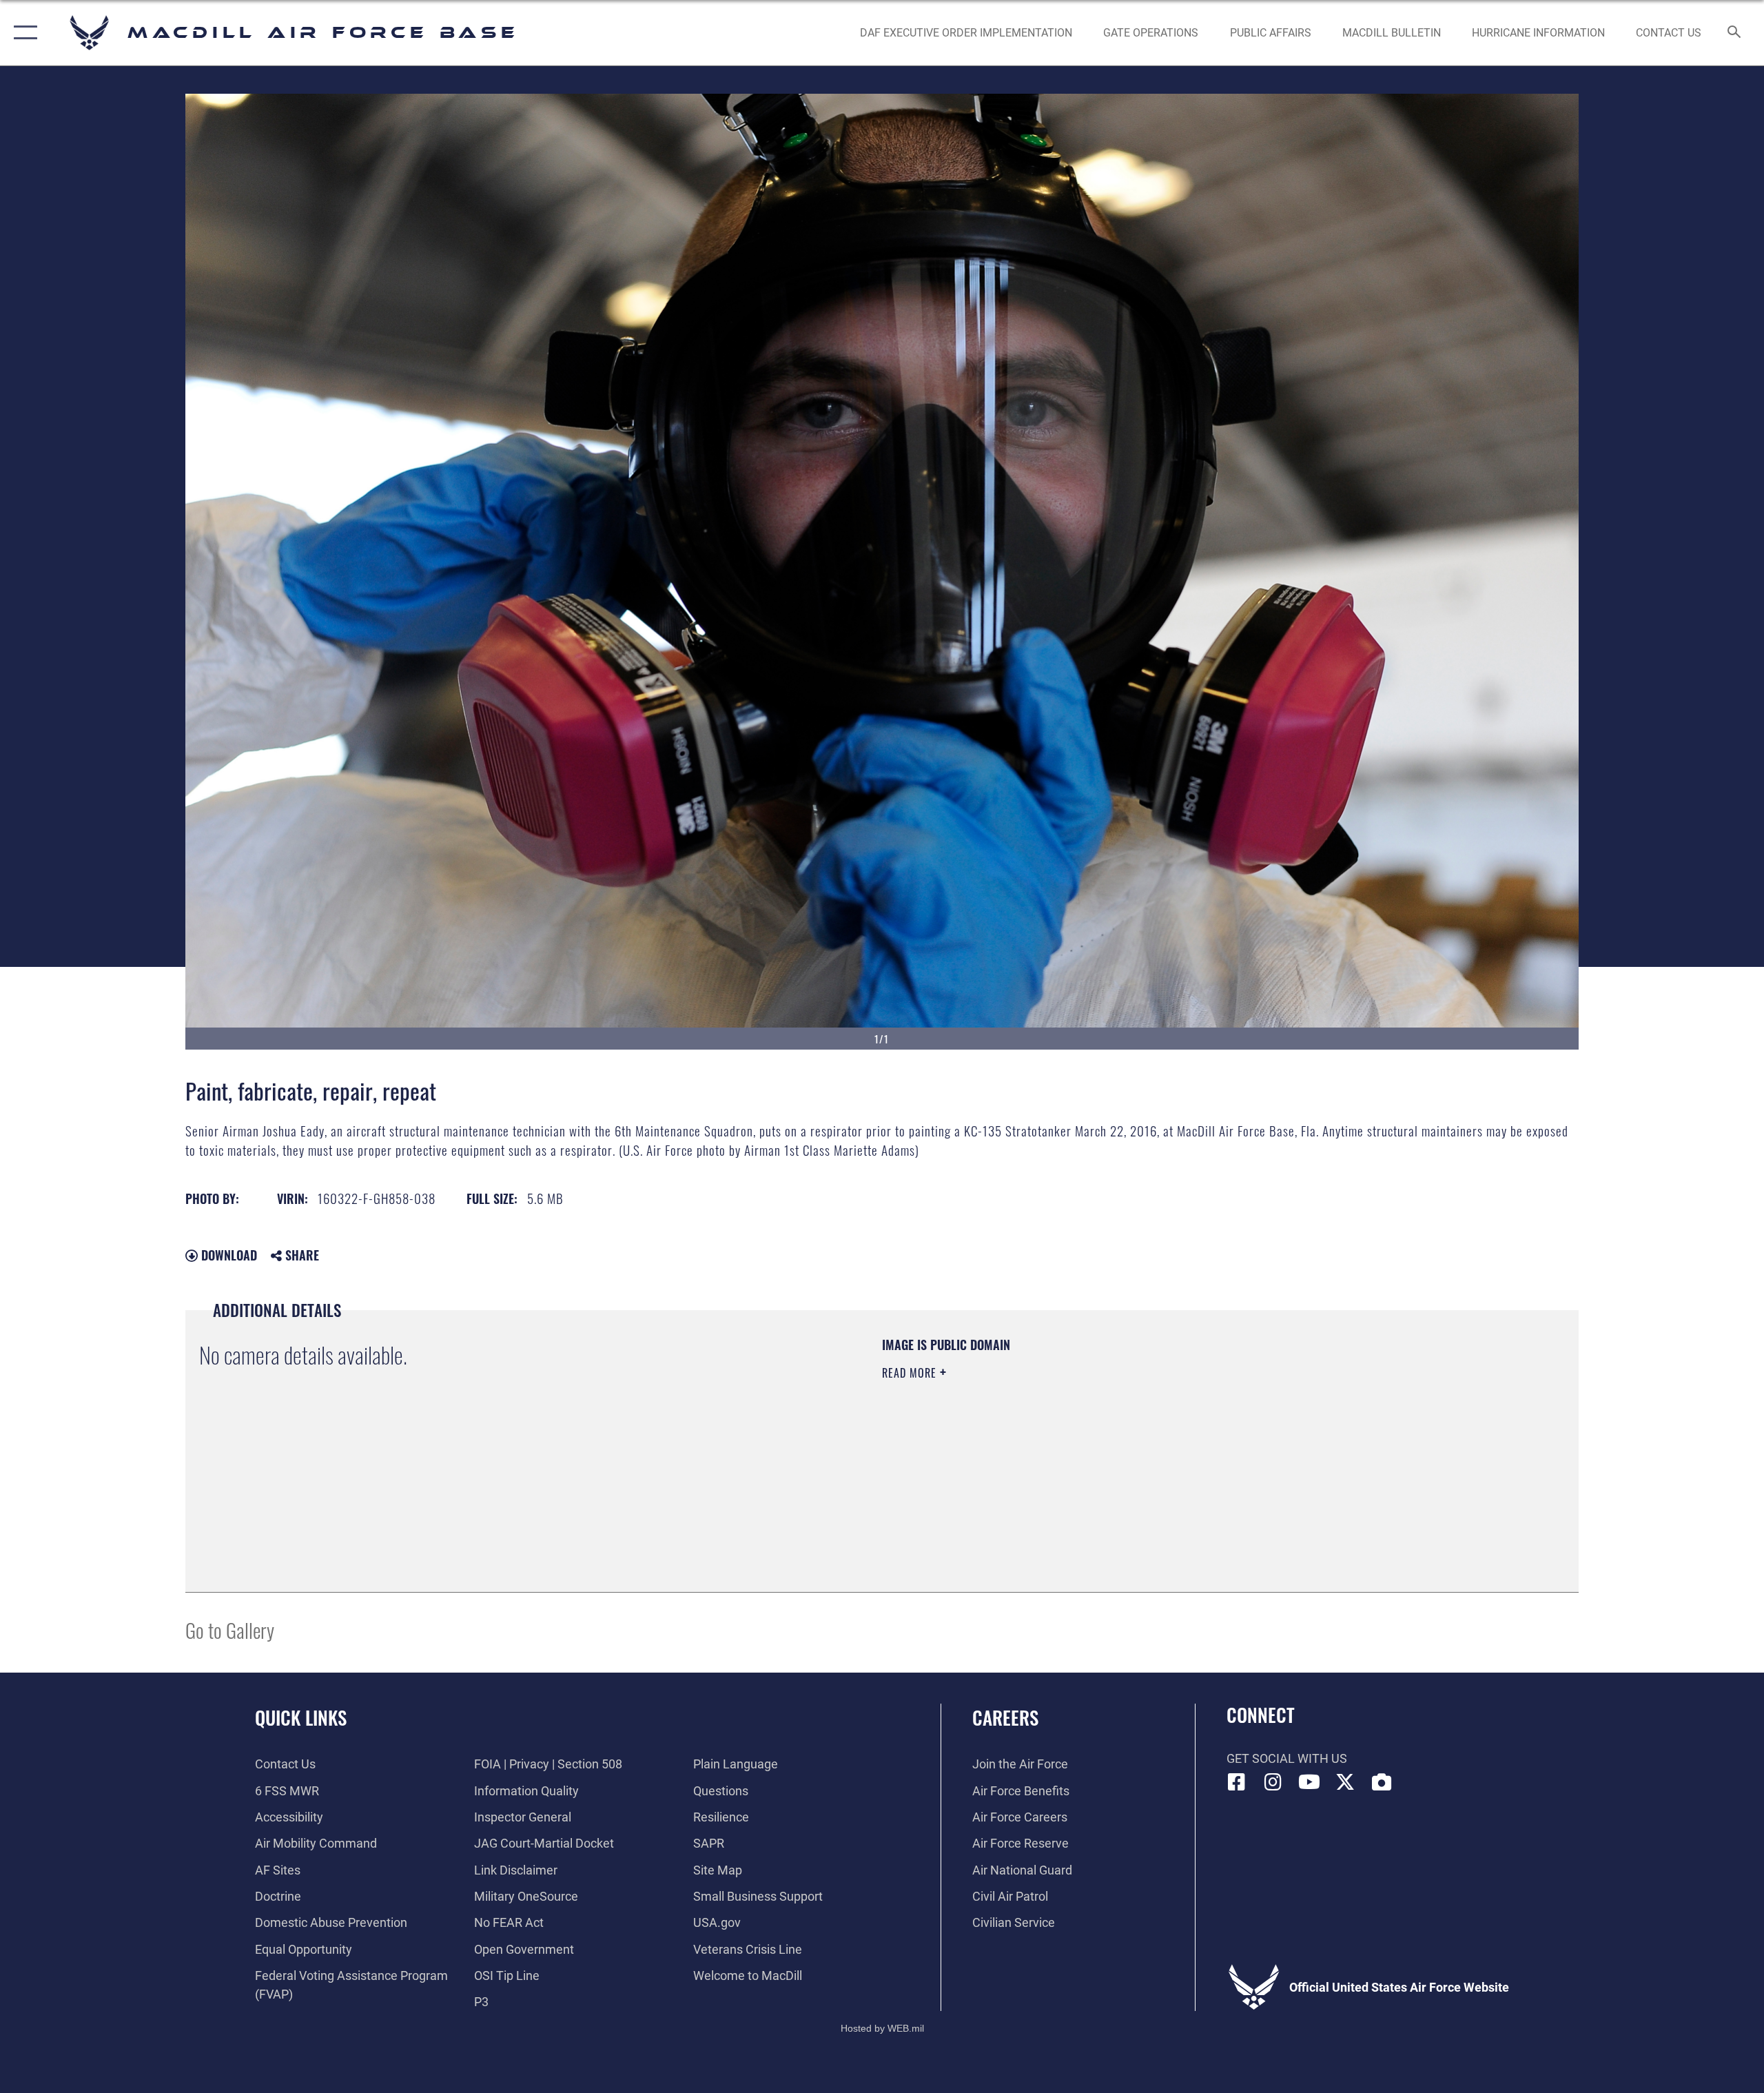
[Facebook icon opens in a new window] (1237, 1782)
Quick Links (301, 1717)
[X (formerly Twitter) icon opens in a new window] (1345, 1782)
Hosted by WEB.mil (882, 2028)
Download (227, 1255)
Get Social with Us (1287, 1758)
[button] (22, 33)
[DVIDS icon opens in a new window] (1382, 1782)
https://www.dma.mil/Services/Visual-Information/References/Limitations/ (1044, 1441)
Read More (911, 1373)
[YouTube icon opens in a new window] (1309, 1782)
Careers (1005, 1717)
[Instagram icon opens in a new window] (1273, 1782)
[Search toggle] (1735, 33)
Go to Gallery (230, 1630)
